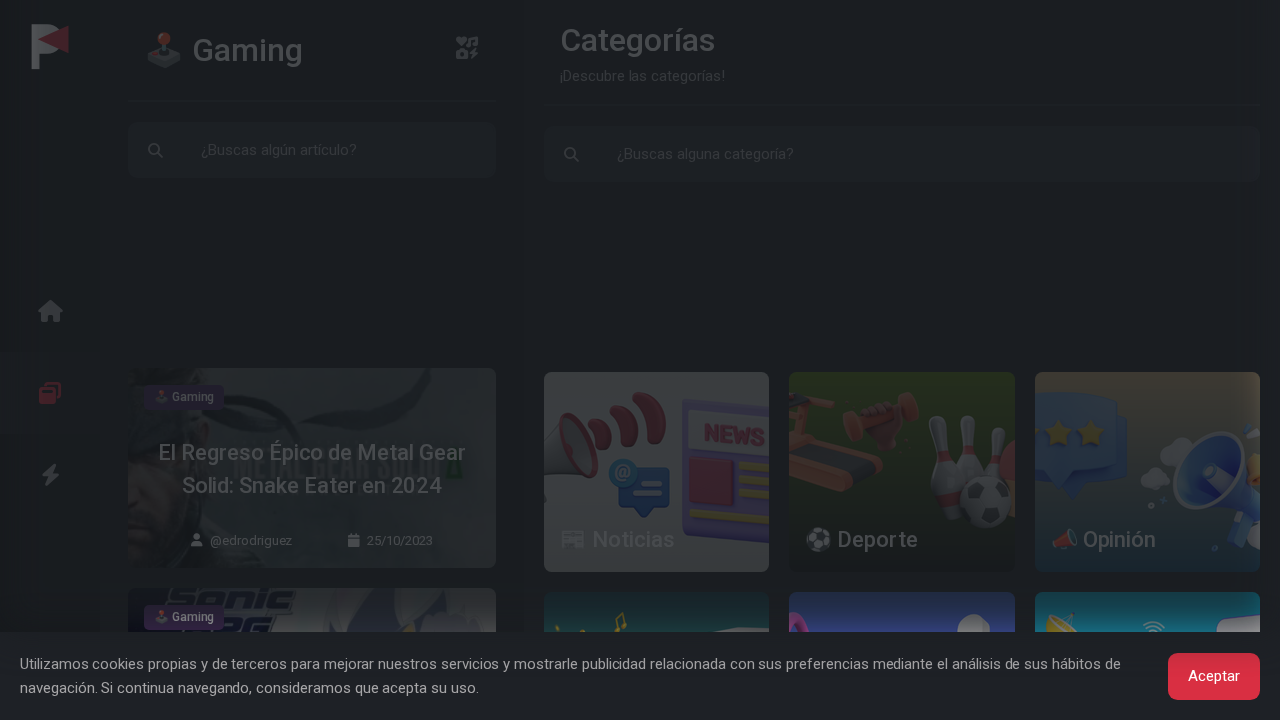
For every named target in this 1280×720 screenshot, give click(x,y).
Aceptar (1214, 676)
